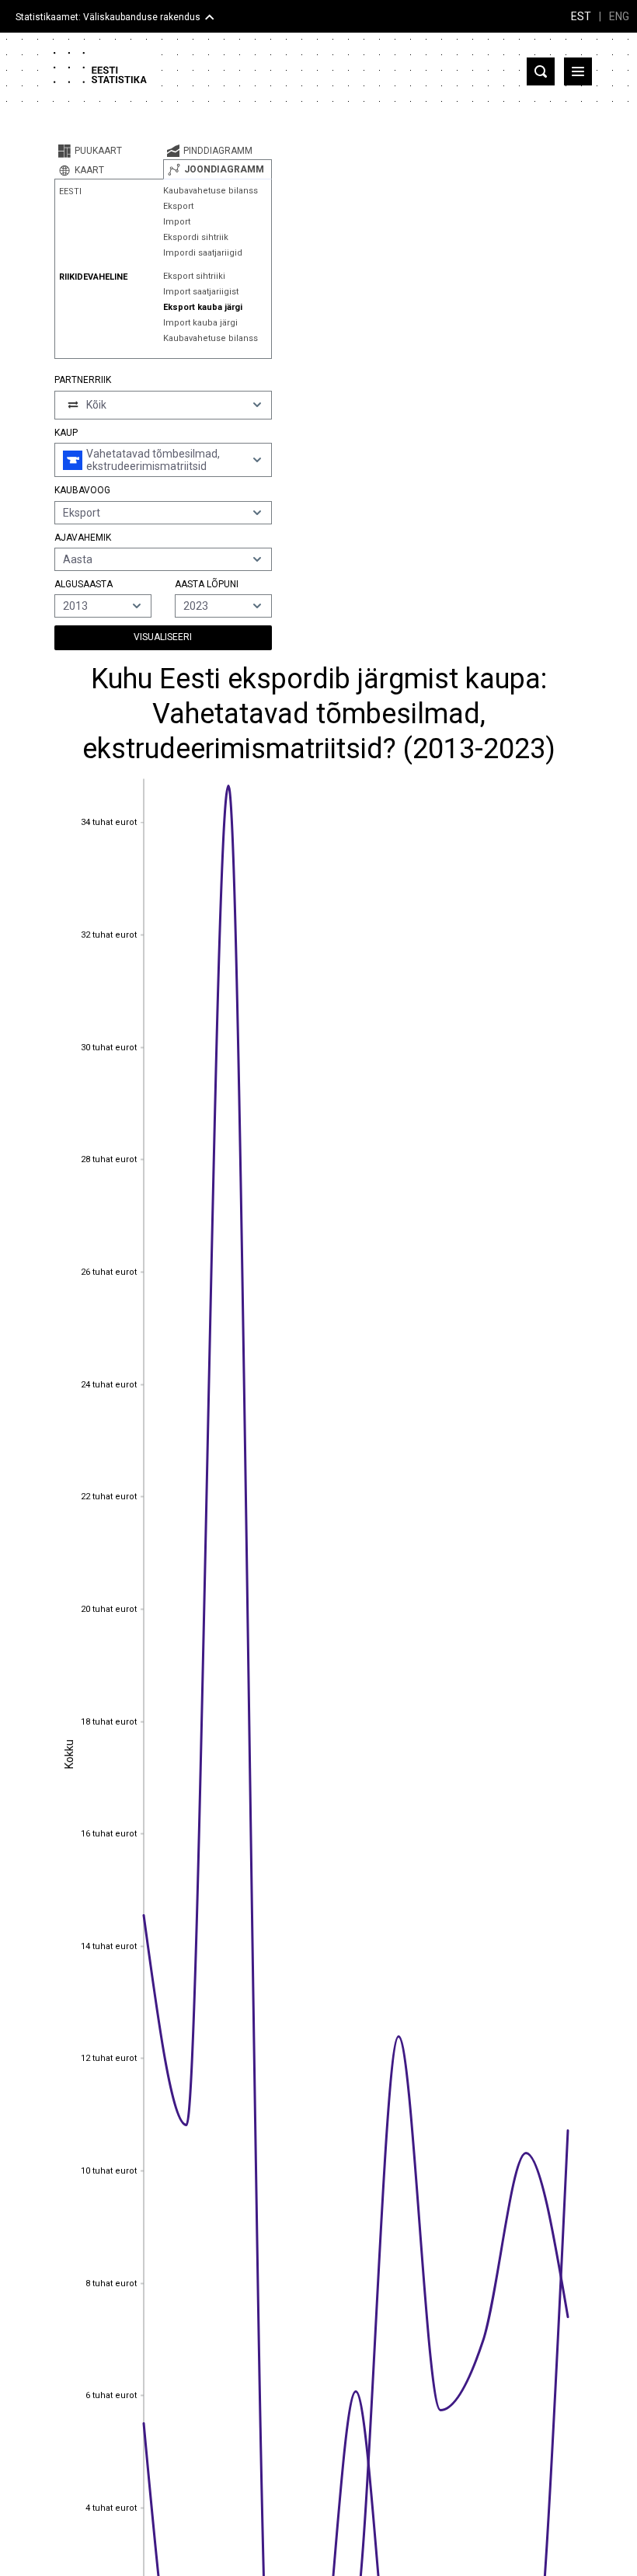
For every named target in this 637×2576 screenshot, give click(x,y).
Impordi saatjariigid (203, 253)
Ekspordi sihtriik (196, 237)
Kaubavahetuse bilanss (211, 191)
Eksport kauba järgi (203, 307)
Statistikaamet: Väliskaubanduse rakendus (108, 17)
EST (581, 16)
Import (177, 222)
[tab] (109, 151)
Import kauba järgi (200, 323)
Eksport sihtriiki (194, 276)
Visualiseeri (163, 637)
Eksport (178, 206)
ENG (619, 16)
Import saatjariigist (201, 292)
